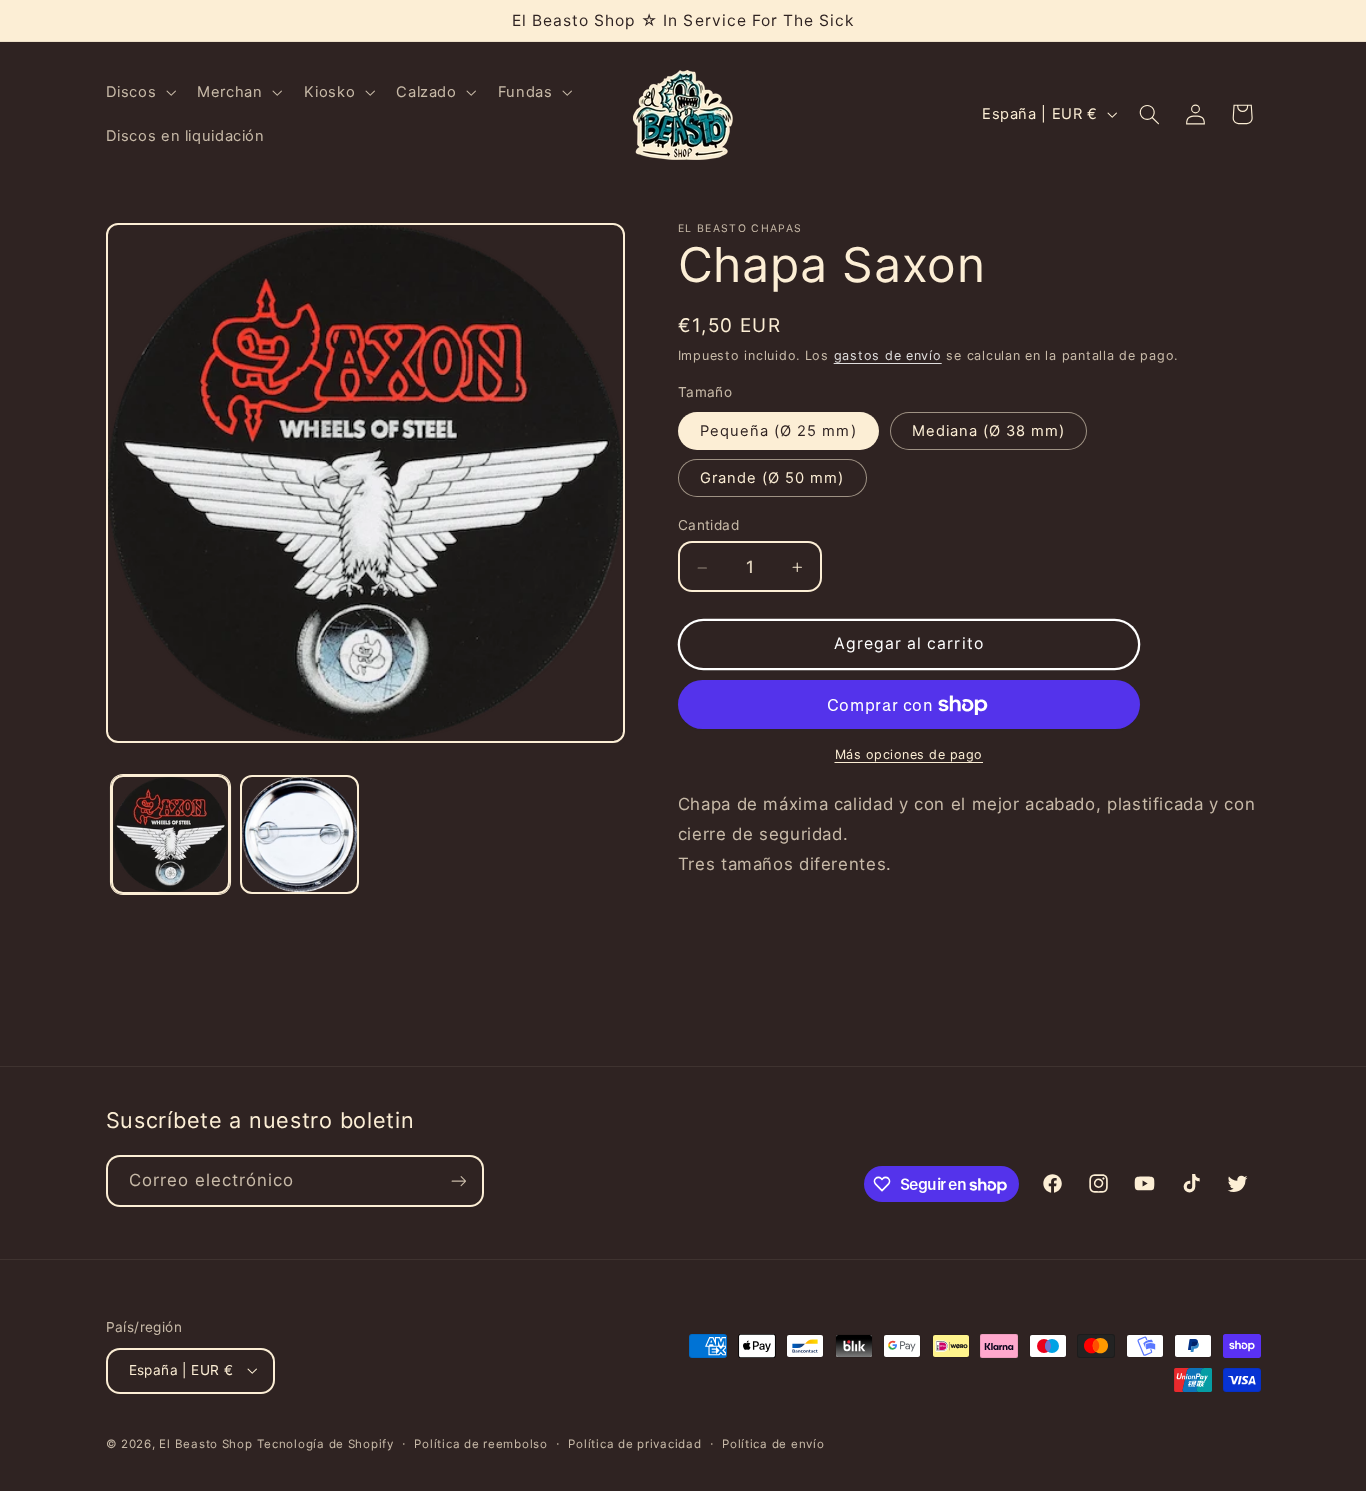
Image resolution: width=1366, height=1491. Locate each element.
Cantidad (708, 526)
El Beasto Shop (205, 1444)
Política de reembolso (480, 1444)
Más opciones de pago (909, 754)
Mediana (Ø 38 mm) (989, 431)
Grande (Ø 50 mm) (772, 478)
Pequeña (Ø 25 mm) (778, 431)
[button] (139, 92)
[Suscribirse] (458, 1180)
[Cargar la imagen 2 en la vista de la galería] (299, 834)
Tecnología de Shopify (325, 1444)
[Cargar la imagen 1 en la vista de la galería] (170, 834)
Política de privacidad (634, 1444)
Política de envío (773, 1444)
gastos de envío (888, 355)
